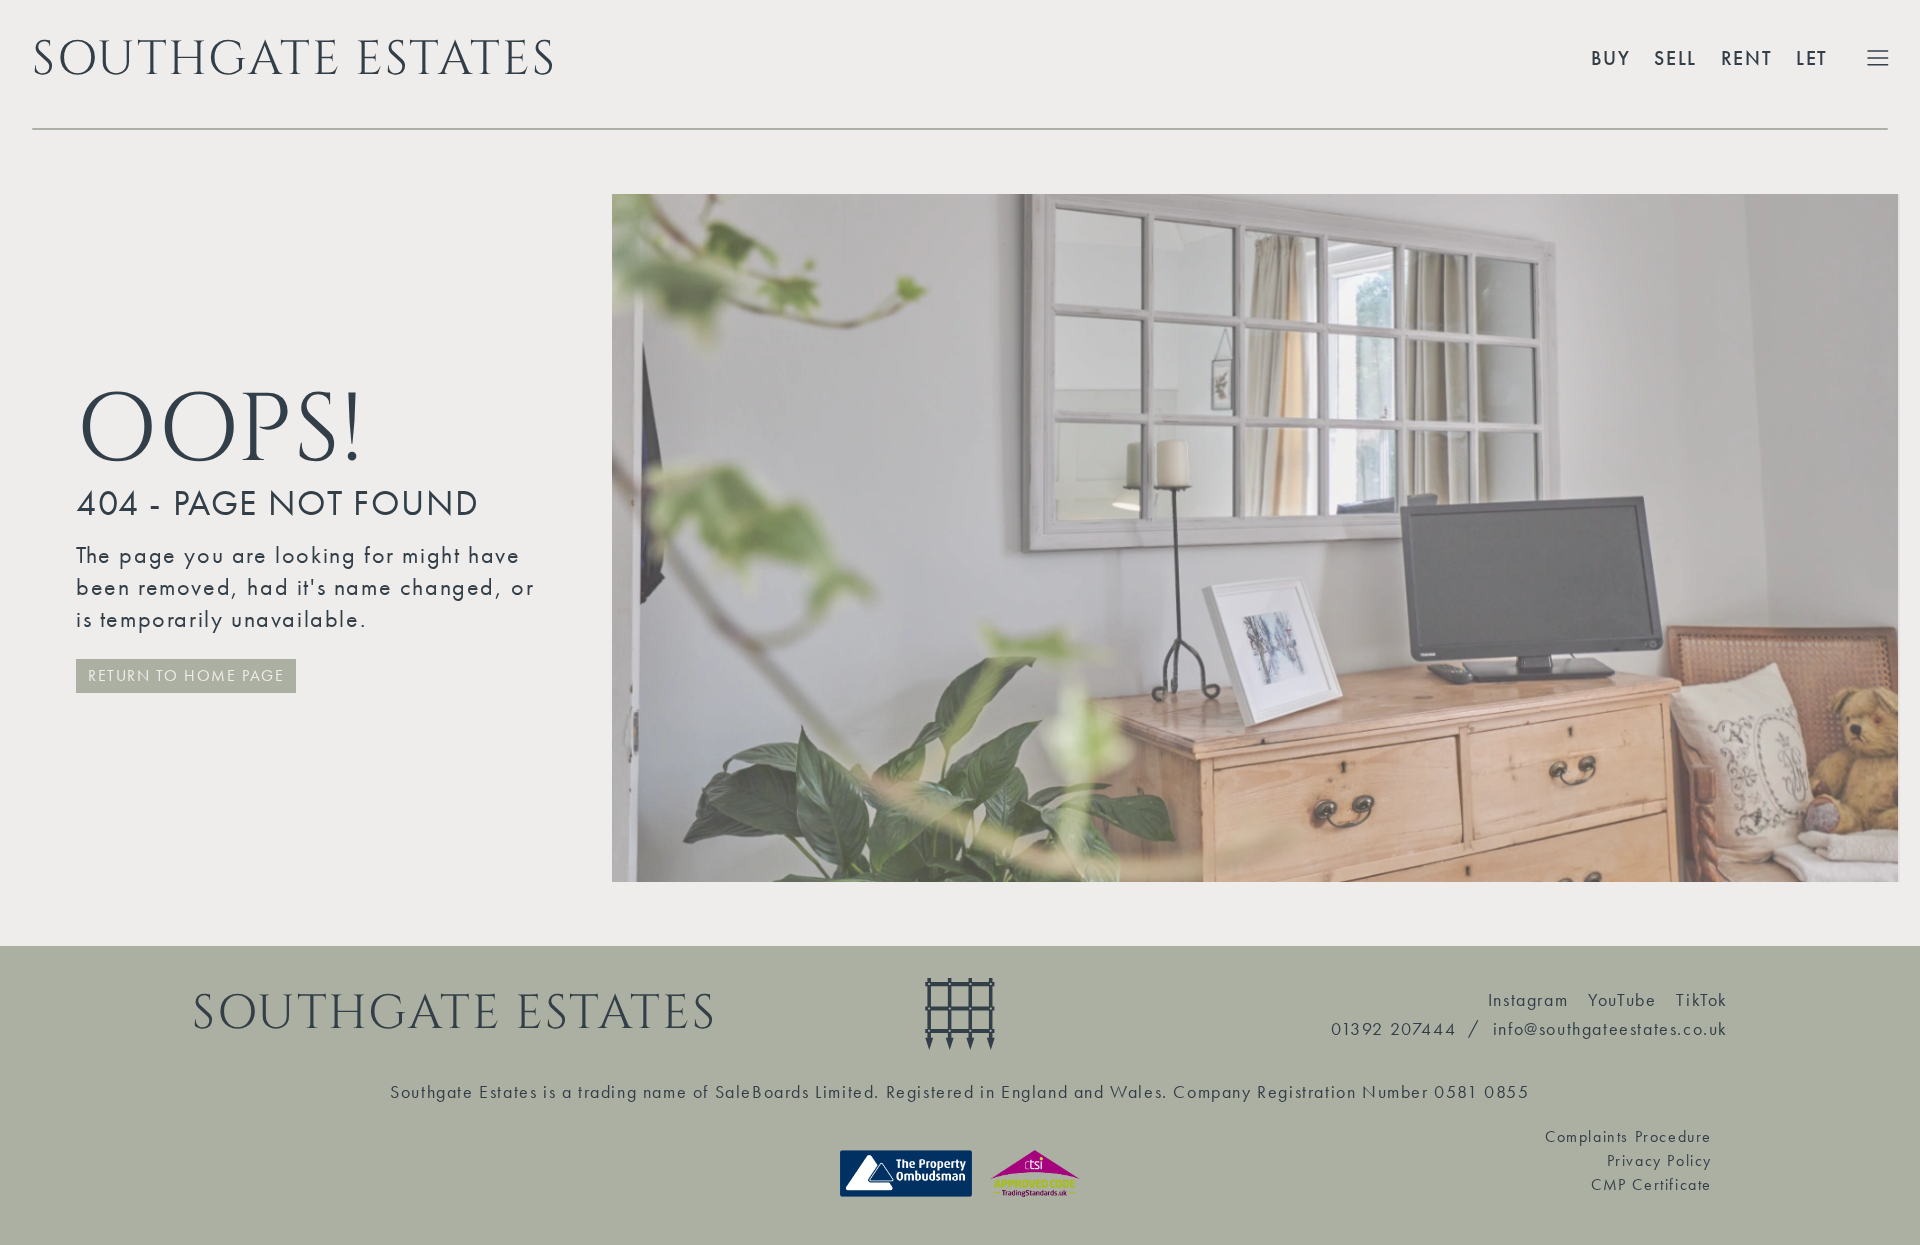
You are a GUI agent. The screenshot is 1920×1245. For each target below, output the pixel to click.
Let (1812, 58)
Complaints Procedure (1628, 1136)
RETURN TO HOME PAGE (186, 675)
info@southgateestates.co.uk (1610, 1028)
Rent (1746, 58)
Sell (1675, 58)
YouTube (1622, 999)
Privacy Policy (1659, 1160)
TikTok (1702, 999)
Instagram (1528, 999)
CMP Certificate (1651, 1184)
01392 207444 (1393, 1028)
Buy (1611, 58)
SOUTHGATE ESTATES (294, 58)
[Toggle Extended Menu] (1878, 58)
